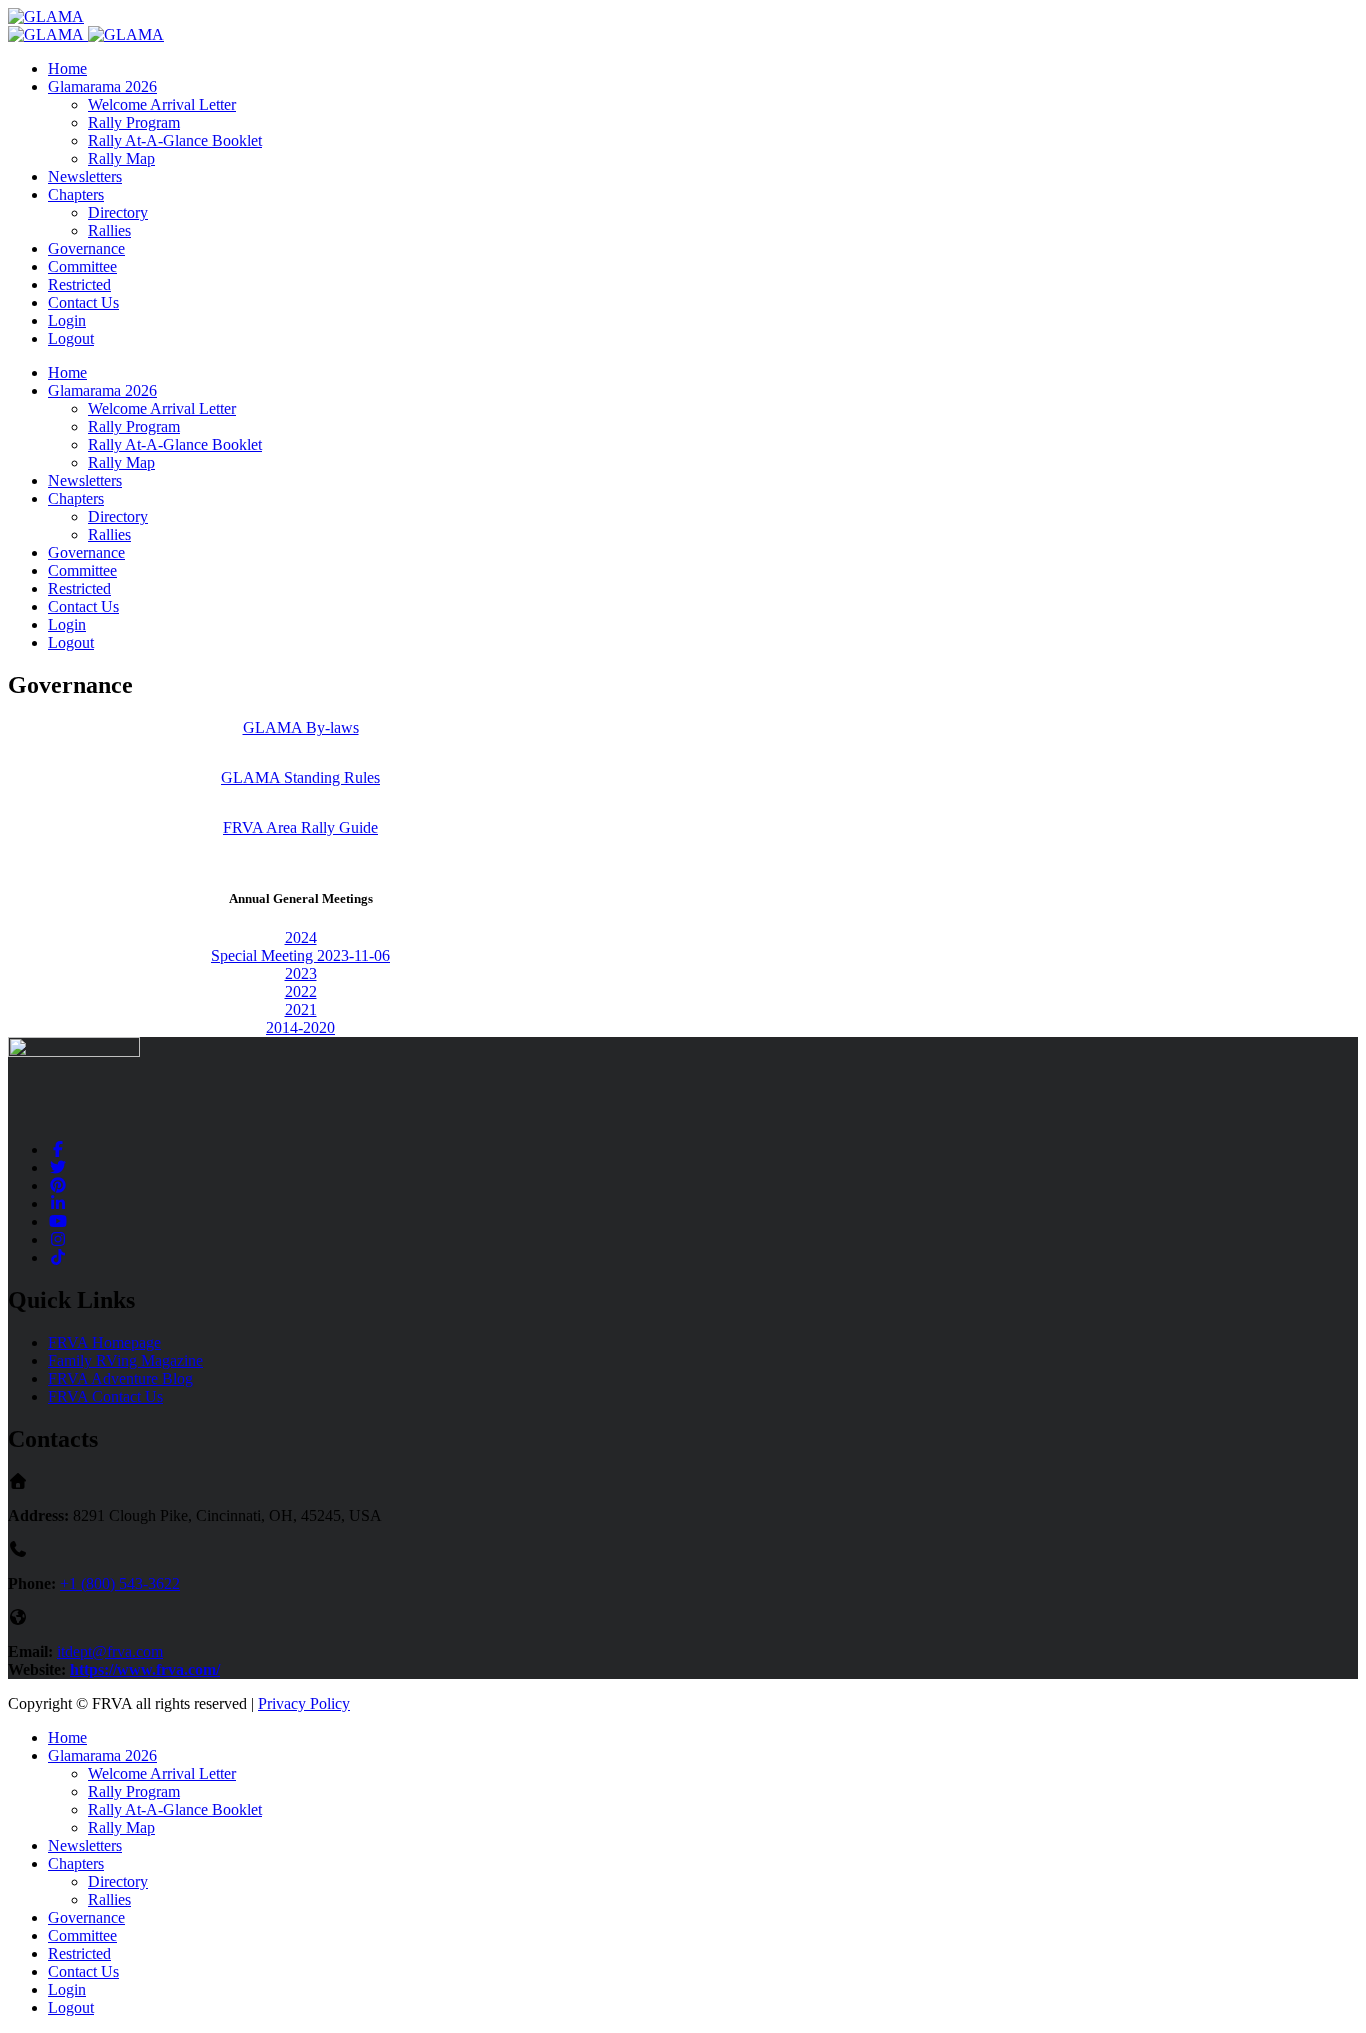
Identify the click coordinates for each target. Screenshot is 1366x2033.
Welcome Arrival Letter (162, 104)
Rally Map (121, 158)
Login (67, 320)
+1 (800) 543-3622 (120, 1583)
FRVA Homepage (104, 1342)
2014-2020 (300, 1027)
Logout (71, 338)
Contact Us (83, 302)
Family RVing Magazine (125, 1360)
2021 (301, 1009)
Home (67, 68)
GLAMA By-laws (301, 727)
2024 (301, 937)
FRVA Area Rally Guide (300, 827)
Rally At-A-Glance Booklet (175, 140)
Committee (82, 266)
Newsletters (85, 176)
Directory (118, 212)
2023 (301, 973)
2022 (301, 991)
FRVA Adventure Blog (120, 1378)
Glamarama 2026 (102, 86)
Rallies (109, 230)
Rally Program (134, 122)
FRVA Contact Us (105, 1396)
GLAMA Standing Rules (300, 777)
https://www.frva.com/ (145, 1669)
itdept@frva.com (110, 1651)
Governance (86, 248)
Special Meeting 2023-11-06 (300, 955)
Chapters (76, 194)
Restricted (79, 284)
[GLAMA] (46, 16)
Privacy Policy (304, 1703)
